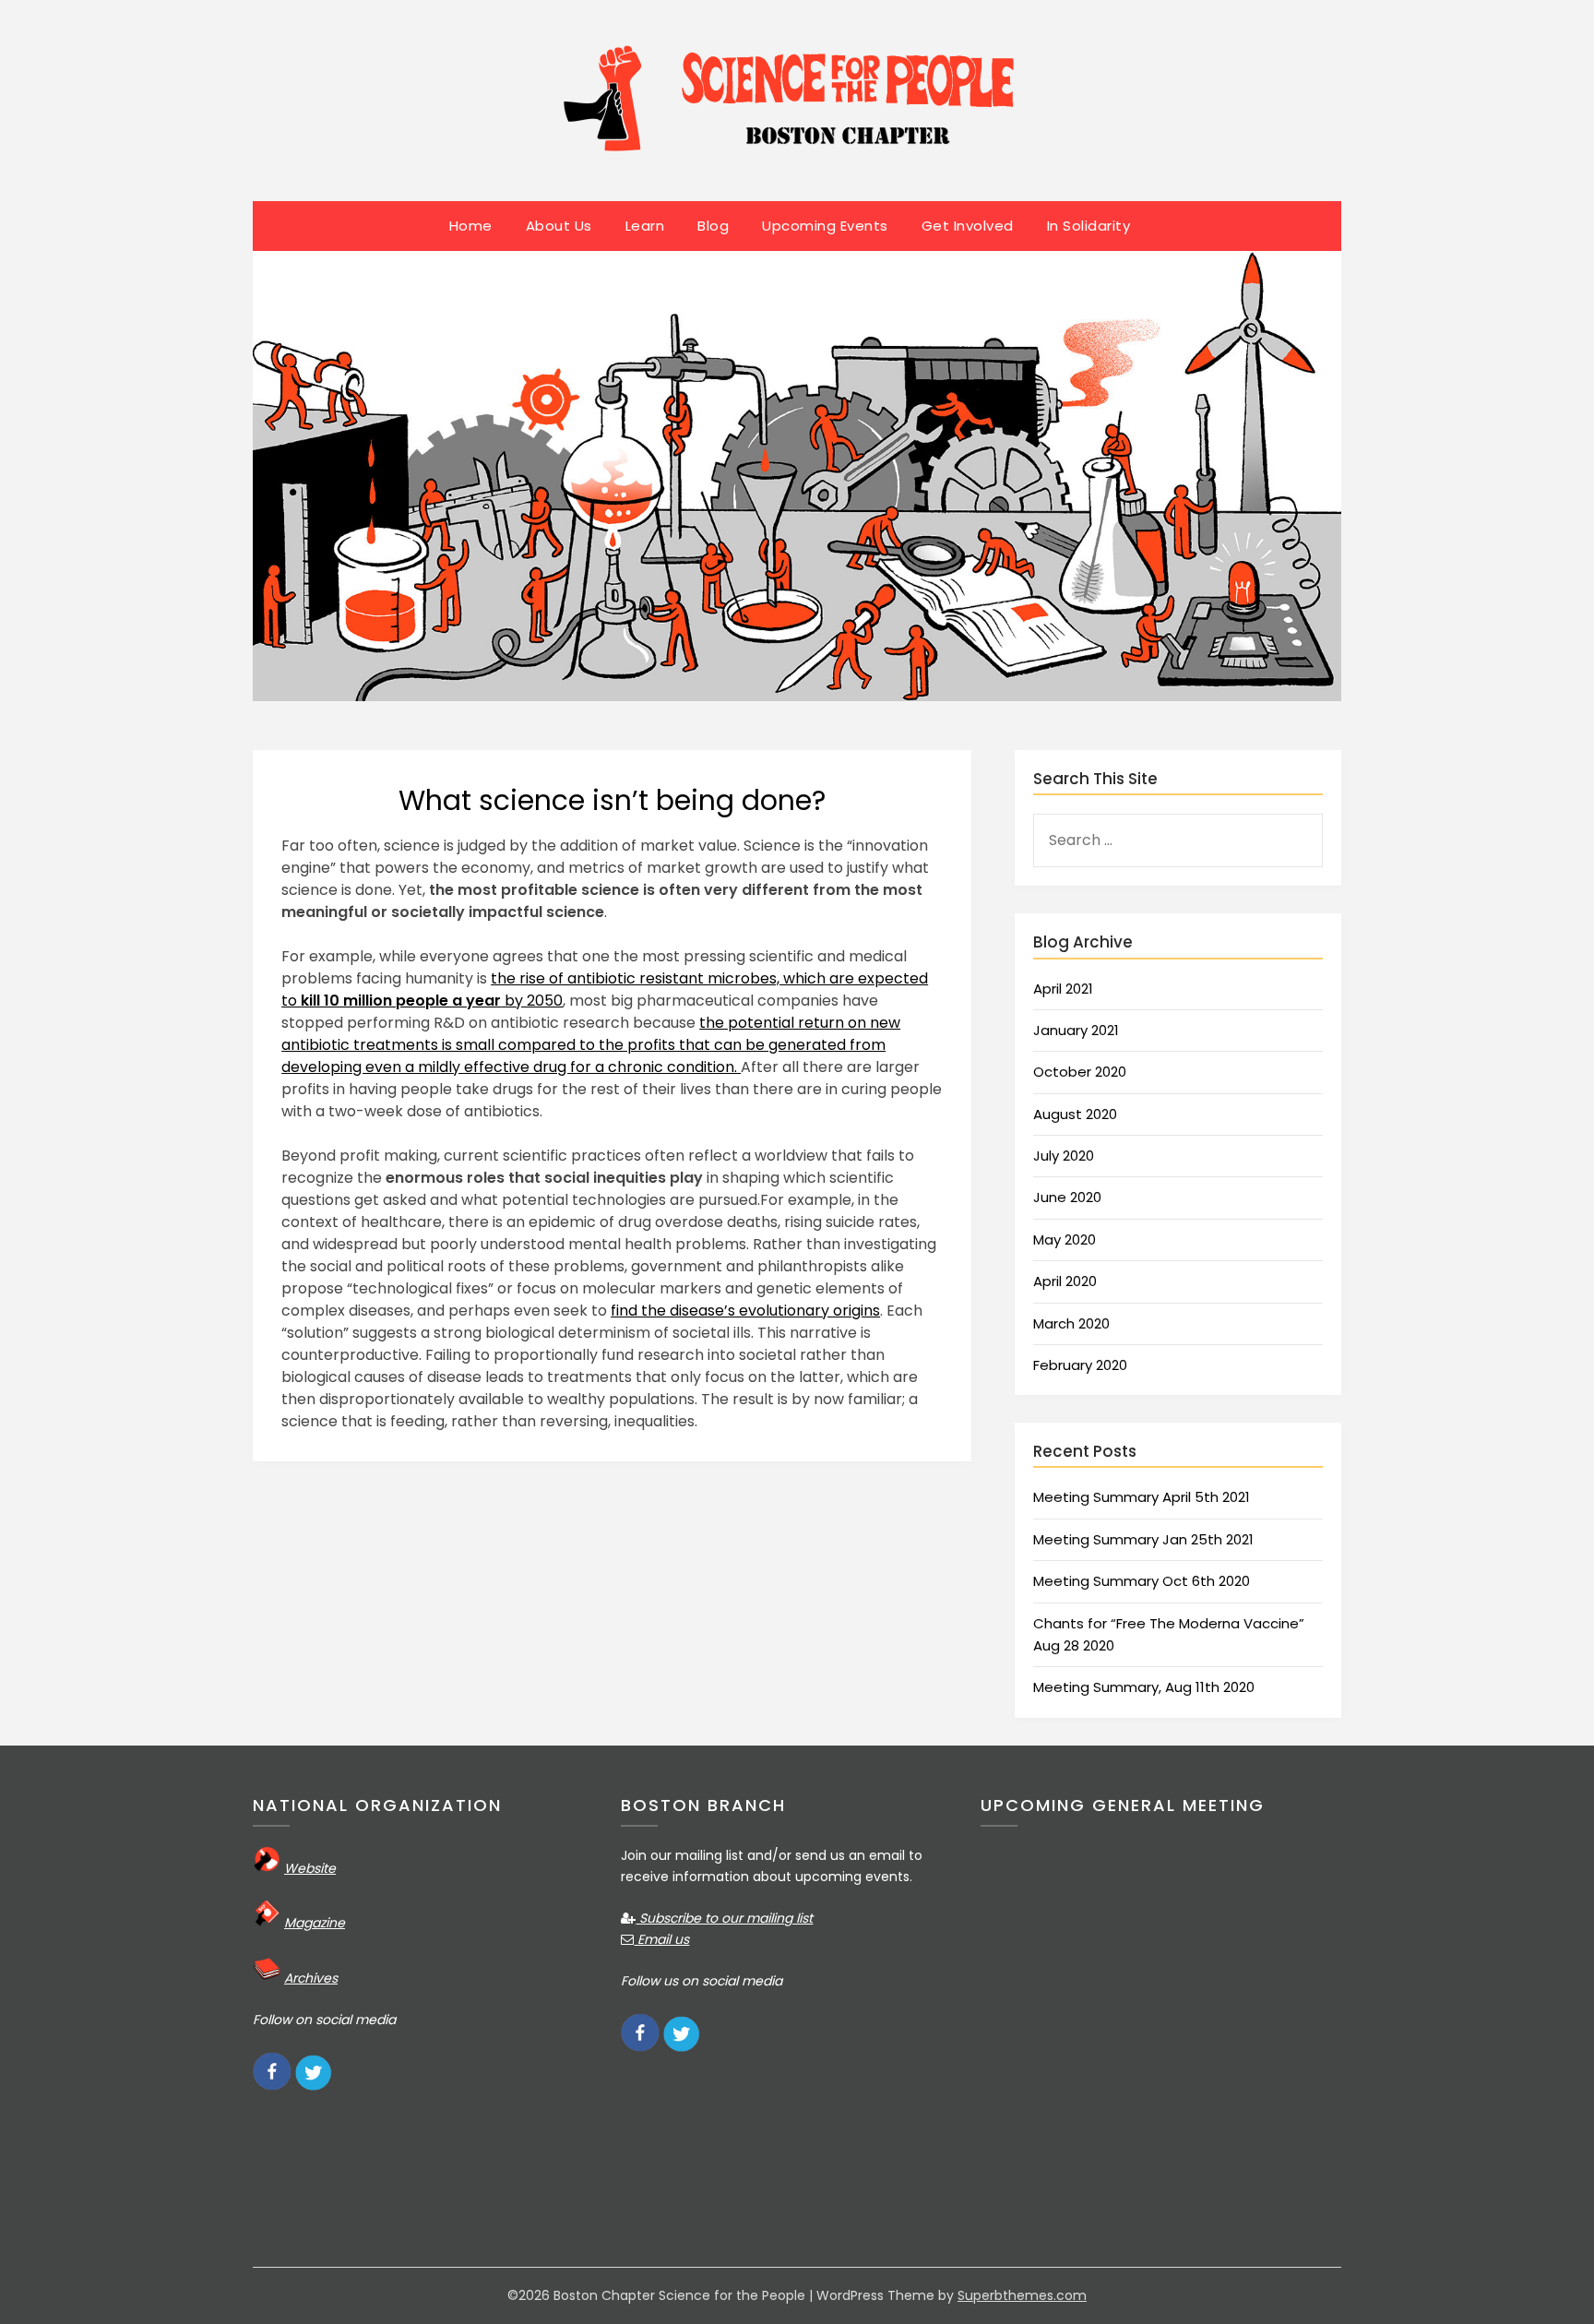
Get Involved (968, 226)
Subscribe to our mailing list (724, 1918)
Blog (713, 226)
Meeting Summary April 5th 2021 (1142, 1497)
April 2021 (1063, 989)
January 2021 (1076, 1030)
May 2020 (1065, 1239)
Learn (645, 226)
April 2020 (1065, 1281)
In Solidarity (1089, 226)
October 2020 (1080, 1072)
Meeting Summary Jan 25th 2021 (1143, 1539)
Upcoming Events (825, 226)
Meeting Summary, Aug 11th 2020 (1144, 1687)
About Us (559, 226)
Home (471, 226)
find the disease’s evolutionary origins (745, 1311)
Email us (661, 1939)
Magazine (315, 1923)
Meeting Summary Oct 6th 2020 (1142, 1581)
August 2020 (1075, 1114)
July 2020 (1064, 1156)
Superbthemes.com (1022, 2295)
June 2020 (1067, 1197)
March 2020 (1071, 1323)
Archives (311, 1978)
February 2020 (1080, 1365)
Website (310, 1868)
